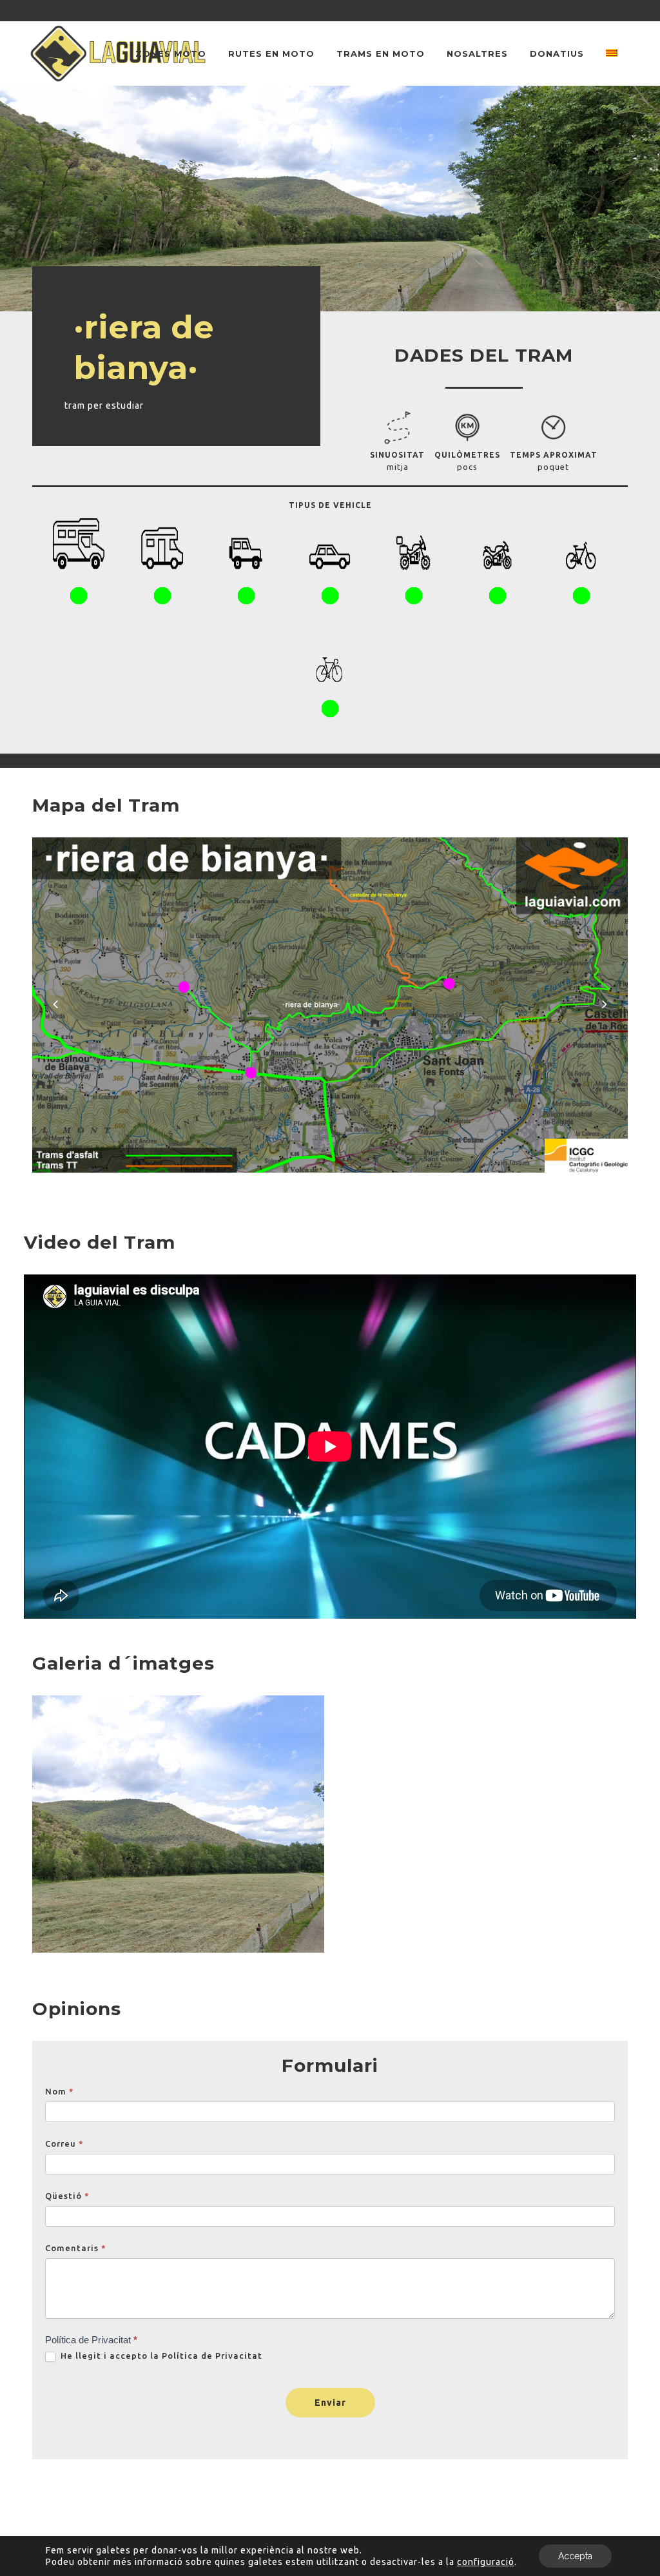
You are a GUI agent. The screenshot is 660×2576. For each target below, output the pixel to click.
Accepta (575, 2556)
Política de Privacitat (212, 2356)
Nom (60, 2091)
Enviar (330, 2403)
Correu (64, 2143)
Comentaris (76, 2248)
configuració (486, 2562)
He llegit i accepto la (160, 2356)
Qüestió (67, 2196)
